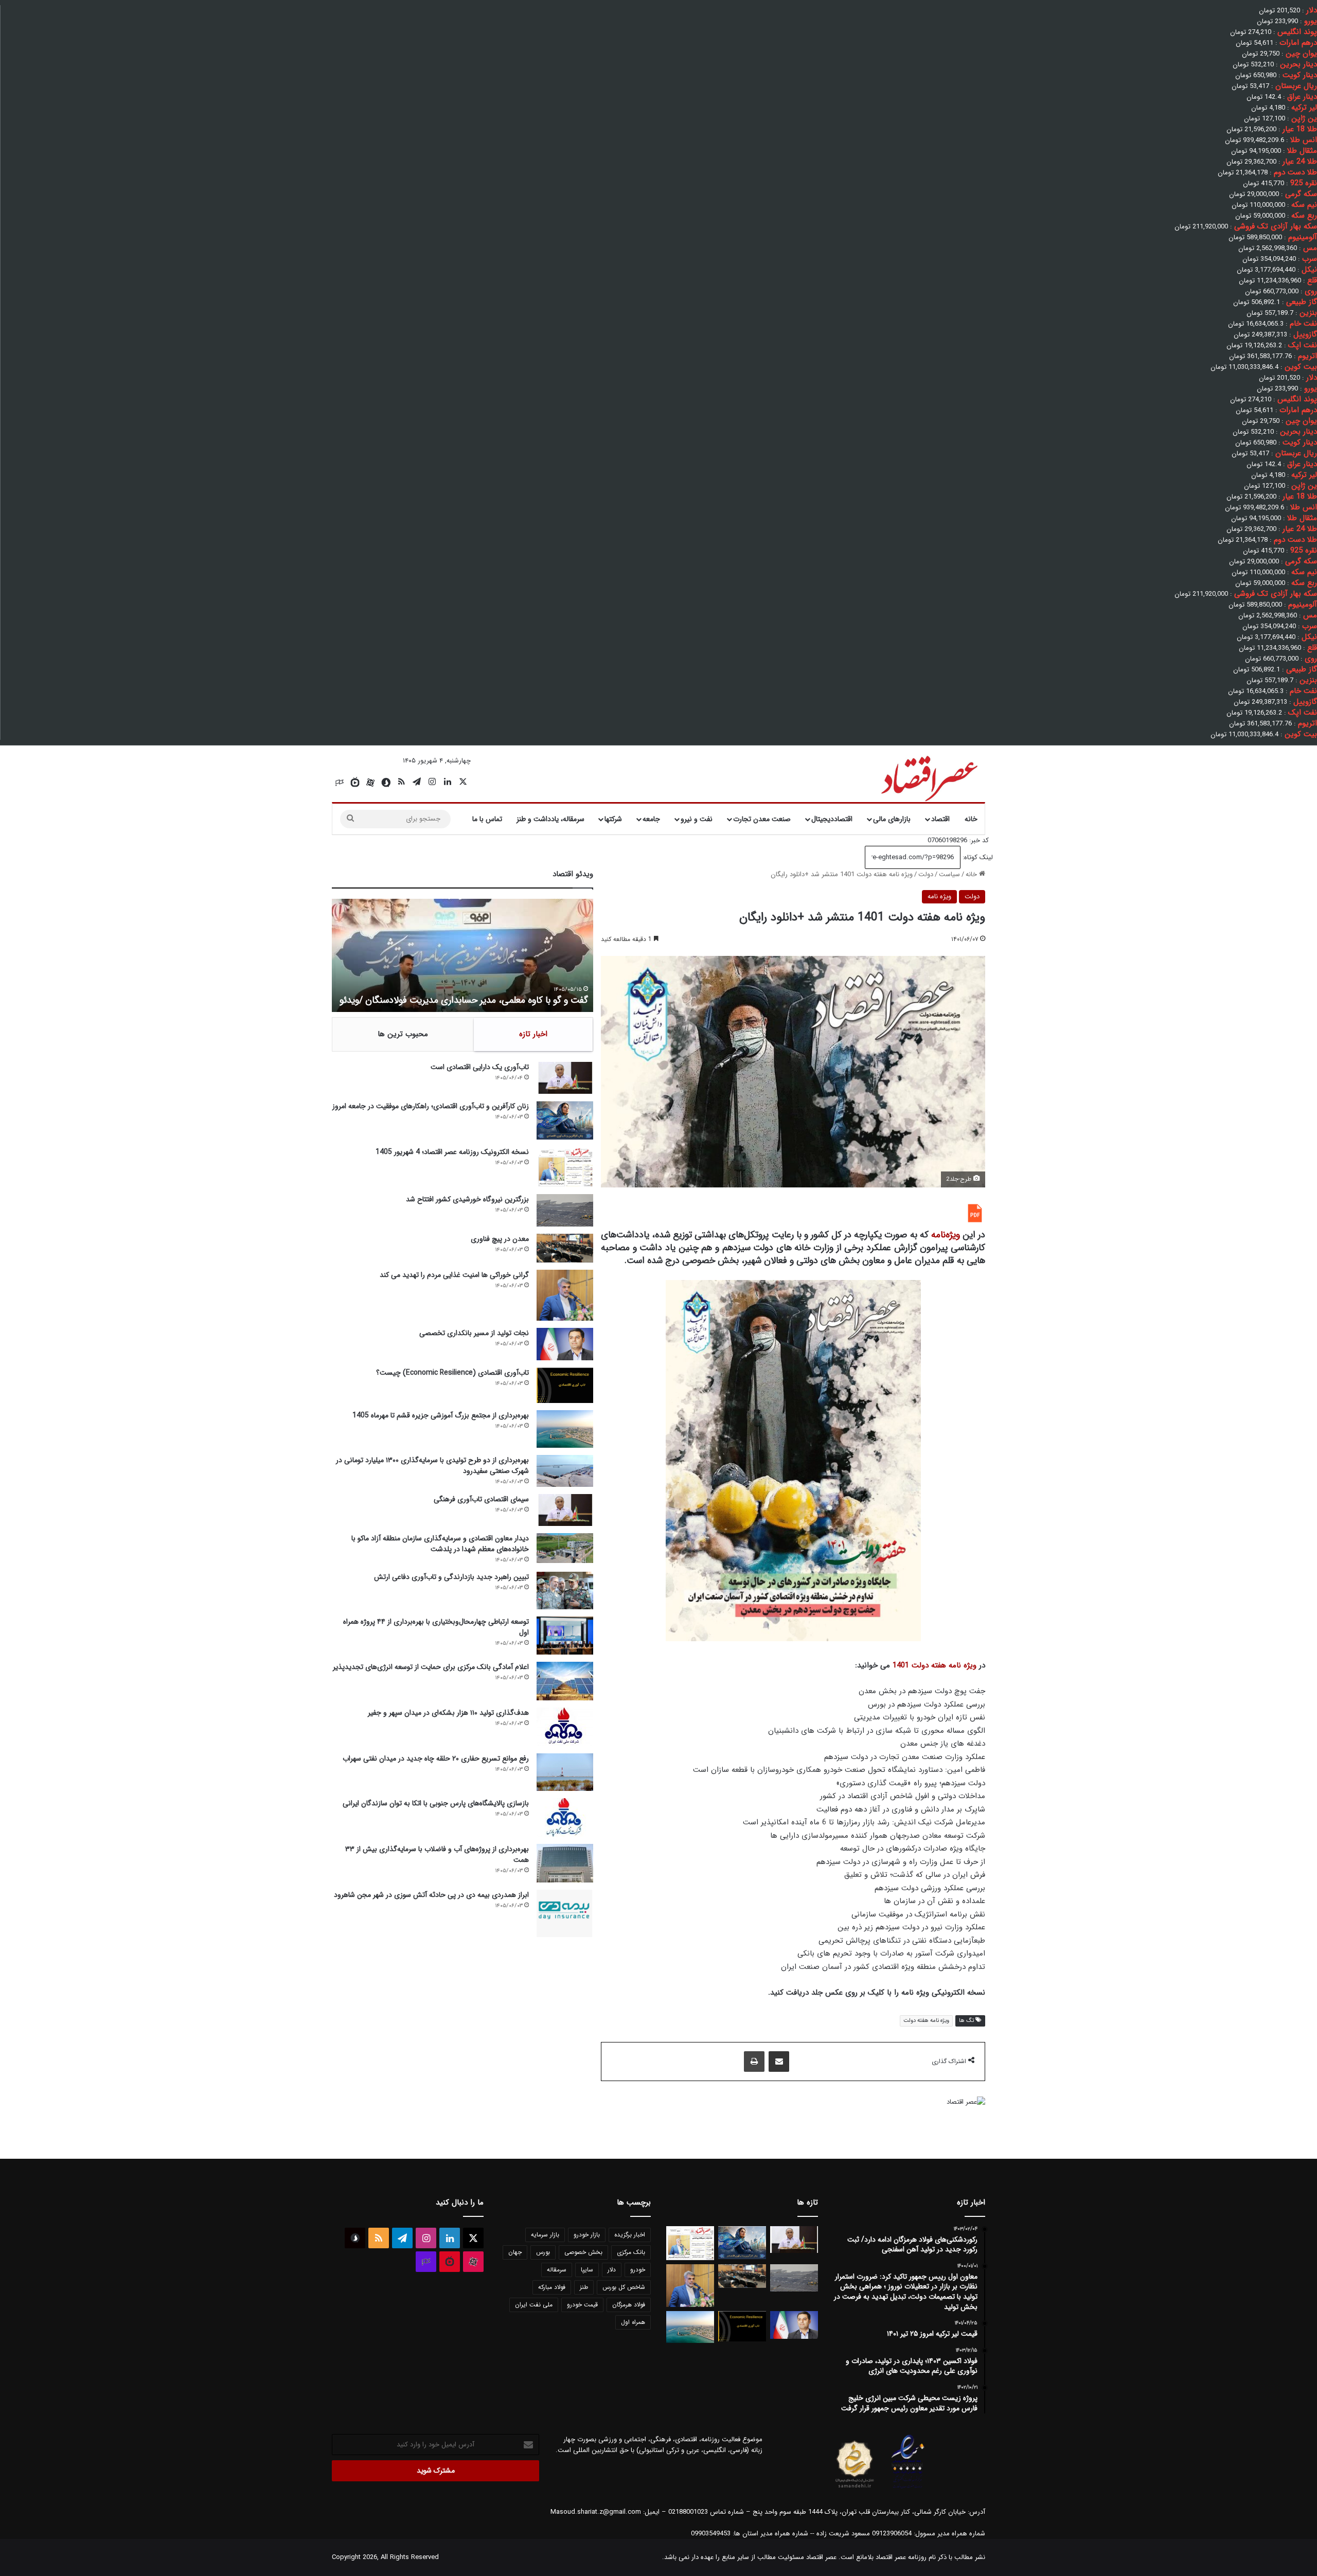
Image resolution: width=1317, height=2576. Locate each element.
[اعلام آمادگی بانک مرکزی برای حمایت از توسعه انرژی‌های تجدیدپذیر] (565, 1681)
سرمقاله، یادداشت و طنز (550, 819)
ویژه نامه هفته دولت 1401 (935, 1665)
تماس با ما (487, 819)
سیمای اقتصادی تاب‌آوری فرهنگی (481, 1499)
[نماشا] (355, 783)
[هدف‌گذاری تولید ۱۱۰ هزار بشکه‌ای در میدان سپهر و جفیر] (565, 1727)
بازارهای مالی (892, 819)
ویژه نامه (939, 896)
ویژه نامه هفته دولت (926, 2021)
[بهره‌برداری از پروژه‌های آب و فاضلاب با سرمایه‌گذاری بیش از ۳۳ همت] (565, 1863)
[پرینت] (754, 2062)
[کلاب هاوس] (340, 783)
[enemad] (908, 2488)
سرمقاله (557, 2270)
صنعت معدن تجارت (762, 819)
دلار (612, 2270)
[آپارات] (370, 783)
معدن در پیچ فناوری (500, 1239)
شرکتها (613, 819)
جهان (515, 2252)
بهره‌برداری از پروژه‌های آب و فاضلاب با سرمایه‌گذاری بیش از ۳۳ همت (437, 1854)
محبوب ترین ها (403, 1034)
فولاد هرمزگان (629, 2305)
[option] (462, 955)
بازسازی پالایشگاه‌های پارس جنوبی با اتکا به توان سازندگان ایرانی (436, 1803)
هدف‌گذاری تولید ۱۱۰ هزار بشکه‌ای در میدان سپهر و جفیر (448, 1713)
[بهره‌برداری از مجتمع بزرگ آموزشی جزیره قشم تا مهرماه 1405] (565, 1429)
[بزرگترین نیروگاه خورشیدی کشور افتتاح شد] (565, 1210)
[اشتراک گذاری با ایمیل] (779, 2062)
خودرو (638, 2270)
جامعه (651, 819)
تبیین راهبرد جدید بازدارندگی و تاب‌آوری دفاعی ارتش (451, 1577)
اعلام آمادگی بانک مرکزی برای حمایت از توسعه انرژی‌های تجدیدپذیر (431, 1667)
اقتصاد (940, 819)
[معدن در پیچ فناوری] (565, 1248)
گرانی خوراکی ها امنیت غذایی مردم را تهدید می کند (454, 1275)
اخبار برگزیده (630, 2235)
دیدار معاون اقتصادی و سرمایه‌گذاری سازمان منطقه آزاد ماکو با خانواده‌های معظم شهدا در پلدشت (440, 1544)
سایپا (587, 2270)
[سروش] (386, 783)
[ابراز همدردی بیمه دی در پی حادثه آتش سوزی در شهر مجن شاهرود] (565, 1913)
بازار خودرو (587, 2235)
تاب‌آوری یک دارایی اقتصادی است (480, 1067)
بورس (543, 2252)
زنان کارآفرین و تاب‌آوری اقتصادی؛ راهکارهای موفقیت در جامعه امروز (431, 1106)
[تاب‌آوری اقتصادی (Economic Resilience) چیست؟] (565, 1385)
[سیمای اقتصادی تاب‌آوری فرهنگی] (565, 1510)
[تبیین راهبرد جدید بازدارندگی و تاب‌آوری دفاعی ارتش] (565, 1591)
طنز (584, 2287)
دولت (926, 874)
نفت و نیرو (697, 819)
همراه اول (633, 2322)
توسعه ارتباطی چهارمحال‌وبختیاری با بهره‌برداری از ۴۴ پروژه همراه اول (436, 1627)
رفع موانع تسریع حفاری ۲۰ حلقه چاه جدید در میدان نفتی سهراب (436, 1758)
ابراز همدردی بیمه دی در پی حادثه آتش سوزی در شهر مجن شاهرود (431, 1895)
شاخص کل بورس (624, 2287)
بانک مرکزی (631, 2252)
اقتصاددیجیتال (832, 819)
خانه (971, 819)
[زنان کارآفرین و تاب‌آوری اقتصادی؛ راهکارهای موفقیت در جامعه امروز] (565, 1121)
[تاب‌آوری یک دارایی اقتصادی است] (565, 1078)
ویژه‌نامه (946, 1235)
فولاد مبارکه (552, 2287)
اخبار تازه (533, 1034)
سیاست (949, 874)
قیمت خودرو (582, 2305)
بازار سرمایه (545, 2235)
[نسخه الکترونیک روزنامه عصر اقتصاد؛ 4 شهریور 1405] (565, 1167)
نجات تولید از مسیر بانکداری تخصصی (474, 1333)
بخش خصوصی (583, 2252)
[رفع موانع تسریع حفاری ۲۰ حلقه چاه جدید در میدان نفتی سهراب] (565, 1772)
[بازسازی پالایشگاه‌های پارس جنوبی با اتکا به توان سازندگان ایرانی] (565, 1817)
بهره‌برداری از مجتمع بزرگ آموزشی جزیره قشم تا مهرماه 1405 (441, 1415)
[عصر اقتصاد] (928, 776)
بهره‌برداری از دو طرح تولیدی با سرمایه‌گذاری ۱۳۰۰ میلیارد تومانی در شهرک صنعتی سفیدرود (432, 1465)
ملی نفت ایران (534, 2305)
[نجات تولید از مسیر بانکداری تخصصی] (565, 1344)
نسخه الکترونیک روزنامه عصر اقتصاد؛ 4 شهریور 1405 (452, 1152)
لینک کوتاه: (977, 857)
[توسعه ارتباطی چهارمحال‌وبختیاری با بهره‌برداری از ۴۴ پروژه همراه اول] (565, 1635)
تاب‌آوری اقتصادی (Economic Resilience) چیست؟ (452, 1373)
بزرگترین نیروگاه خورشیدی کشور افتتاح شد (467, 1199)
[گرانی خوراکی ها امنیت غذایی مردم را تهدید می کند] (565, 1295)
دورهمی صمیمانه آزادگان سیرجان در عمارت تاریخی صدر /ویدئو (474, 1000)
